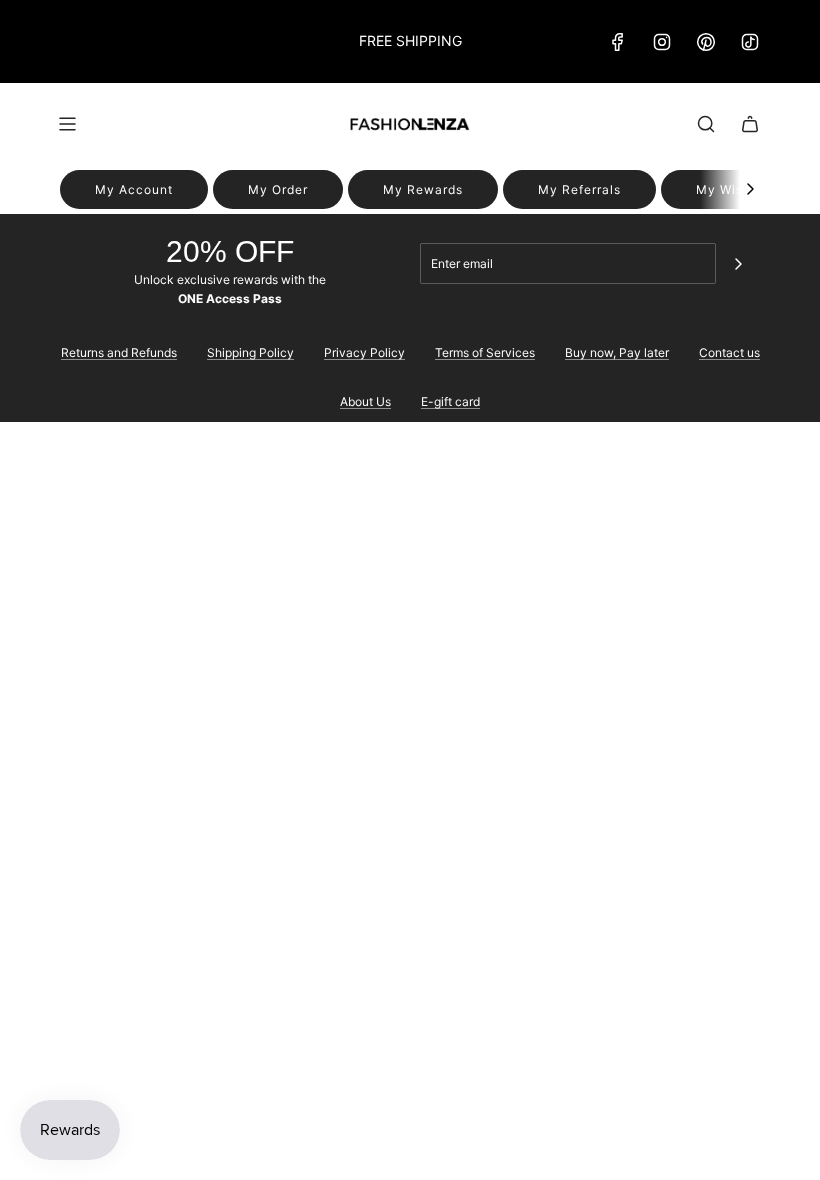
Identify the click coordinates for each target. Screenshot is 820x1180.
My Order (278, 189)
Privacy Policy (364, 352)
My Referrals (579, 189)
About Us (365, 401)
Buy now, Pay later (617, 352)
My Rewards (423, 189)
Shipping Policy (250, 352)
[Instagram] (662, 42)
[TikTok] (750, 42)
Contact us (729, 352)
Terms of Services (485, 352)
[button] (750, 189)
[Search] (706, 124)
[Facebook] (618, 42)
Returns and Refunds (119, 352)
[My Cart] (750, 124)
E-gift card (450, 401)
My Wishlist (733, 189)
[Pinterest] (706, 42)
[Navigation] (67, 124)
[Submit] (738, 264)
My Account (134, 189)
